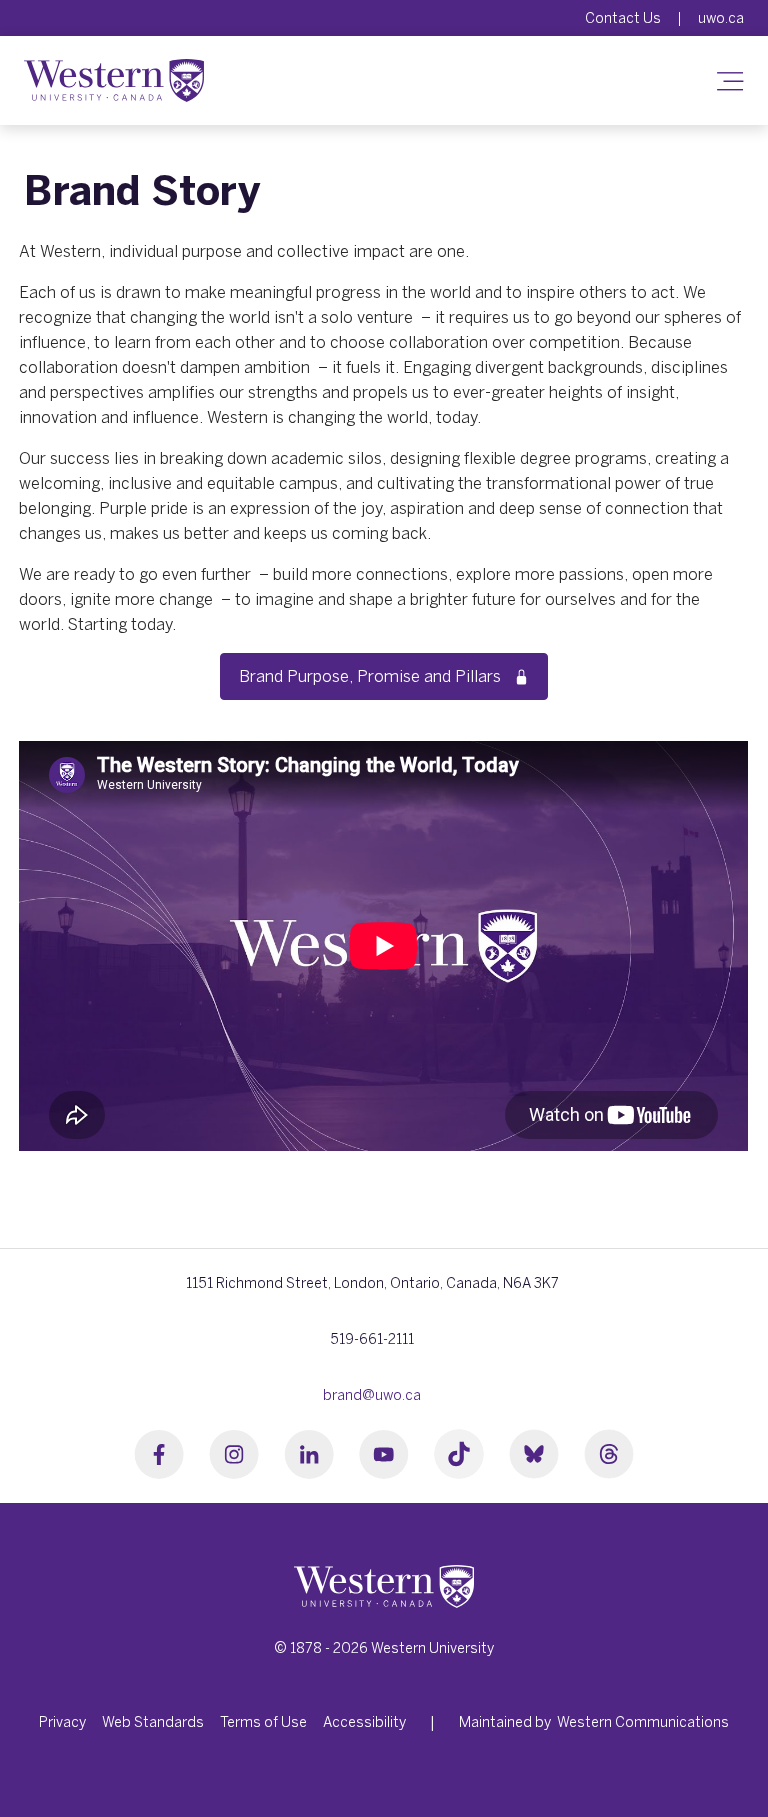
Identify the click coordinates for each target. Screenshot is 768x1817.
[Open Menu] (724, 80)
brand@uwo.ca (372, 1395)
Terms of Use (263, 1722)
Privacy (62, 1722)
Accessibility (364, 1722)
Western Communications (643, 1722)
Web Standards (153, 1722)
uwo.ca (721, 18)
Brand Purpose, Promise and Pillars (374, 676)
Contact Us (623, 18)
